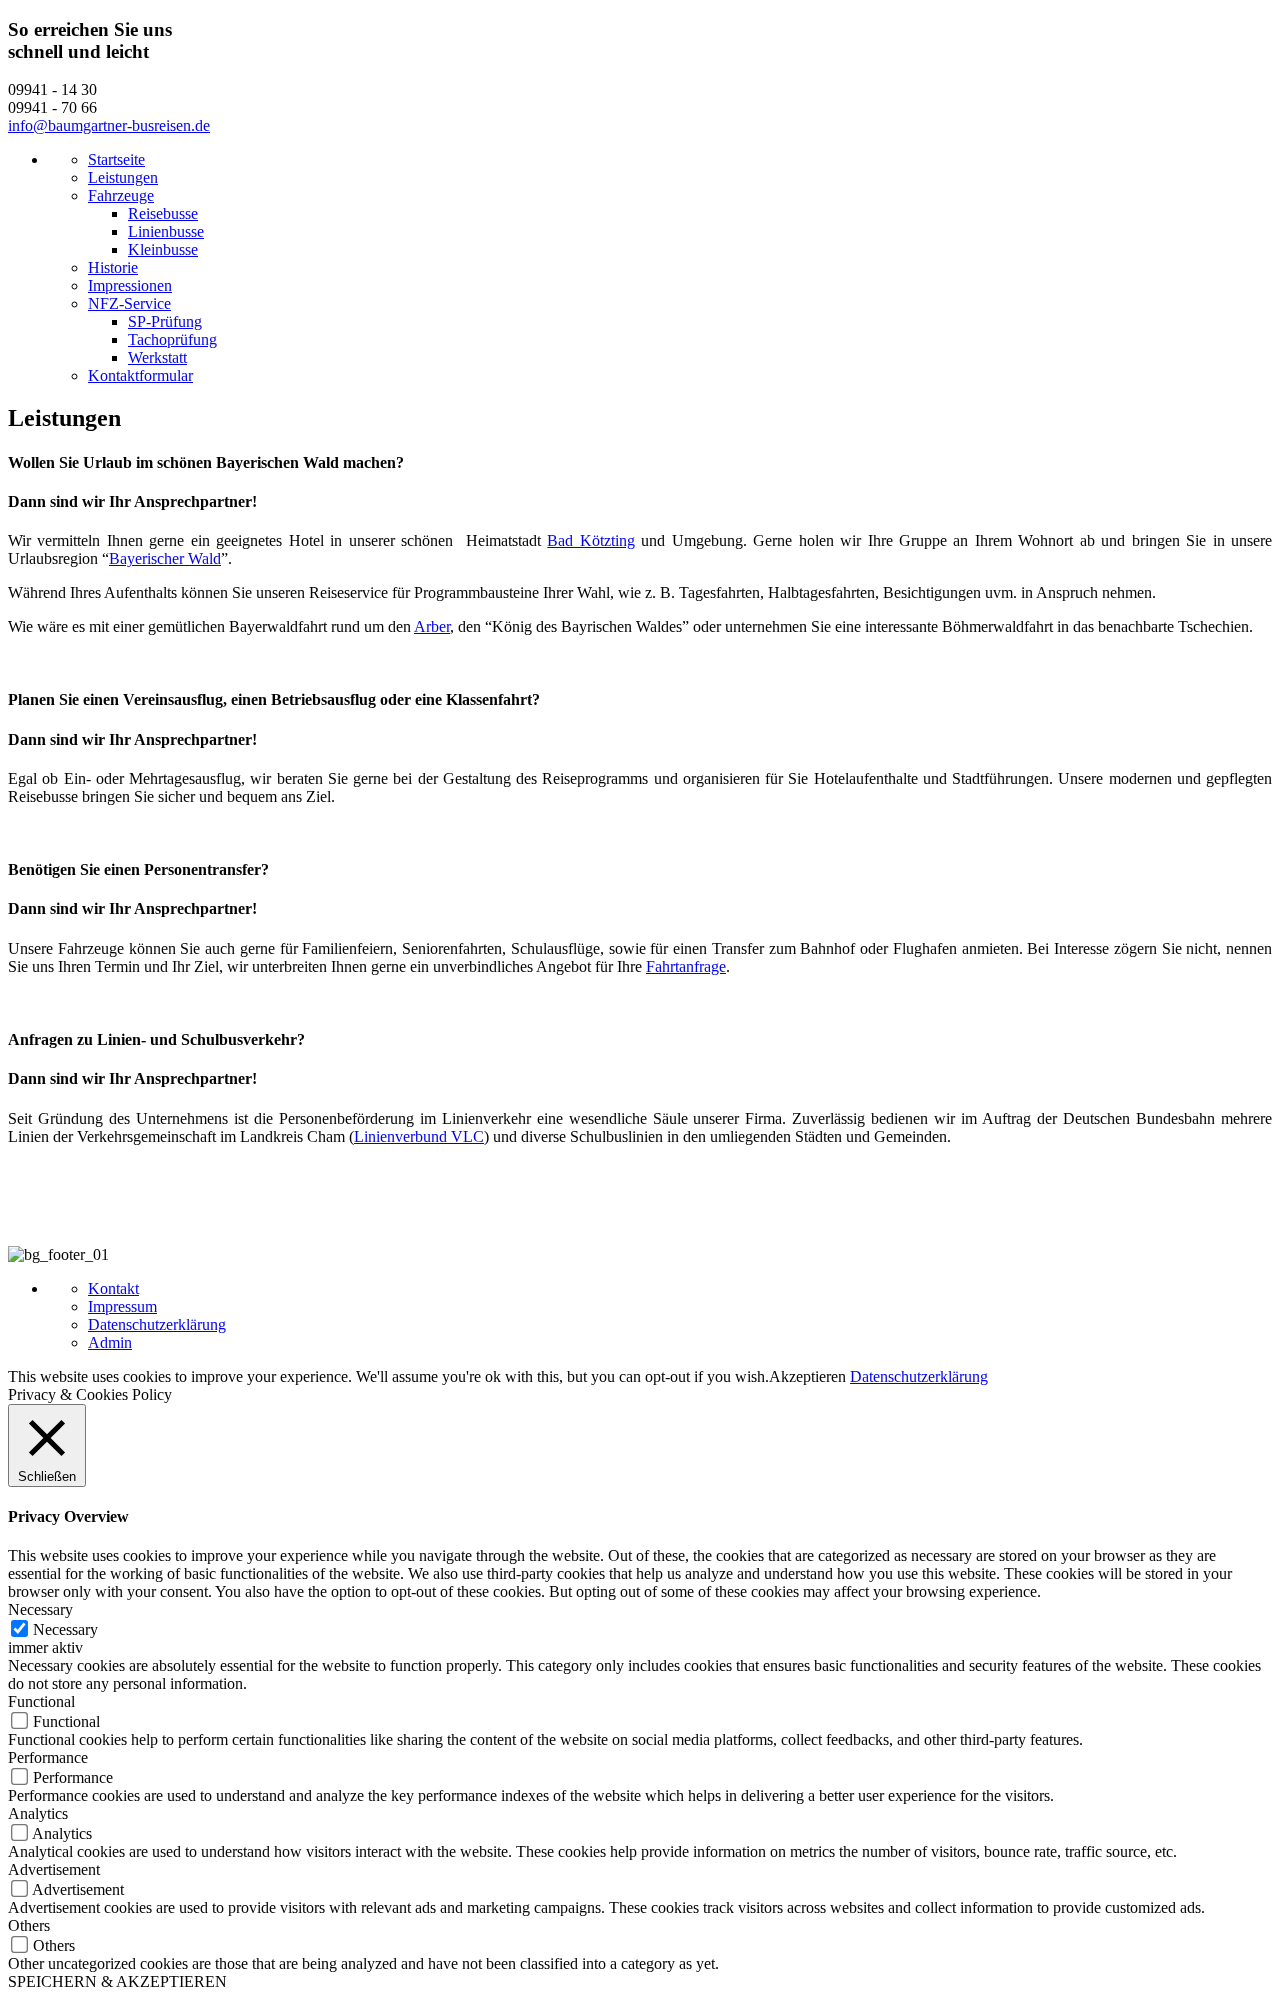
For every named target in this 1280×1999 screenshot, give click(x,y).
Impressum (122, 1306)
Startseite (116, 159)
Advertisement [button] (54, 1869)
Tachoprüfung (172, 339)
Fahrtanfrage (686, 966)
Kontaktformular (140, 375)
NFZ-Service (129, 303)
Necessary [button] (40, 1609)
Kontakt (113, 1288)
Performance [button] (48, 1757)
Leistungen (123, 177)
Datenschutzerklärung (157, 1324)
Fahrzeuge (121, 195)
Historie (113, 267)
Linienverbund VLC (419, 1136)
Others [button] (29, 1925)
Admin (110, 1342)
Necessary (65, 1629)
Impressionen (130, 285)
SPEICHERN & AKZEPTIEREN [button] (117, 1981)
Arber (432, 626)
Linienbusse (166, 231)
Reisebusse (163, 213)
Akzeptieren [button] (807, 1376)
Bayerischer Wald (165, 558)
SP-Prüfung (165, 321)
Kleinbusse (163, 249)
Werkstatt (157, 357)
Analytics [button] (38, 1813)
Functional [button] (41, 1701)
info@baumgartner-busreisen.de (109, 125)
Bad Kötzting (590, 540)
